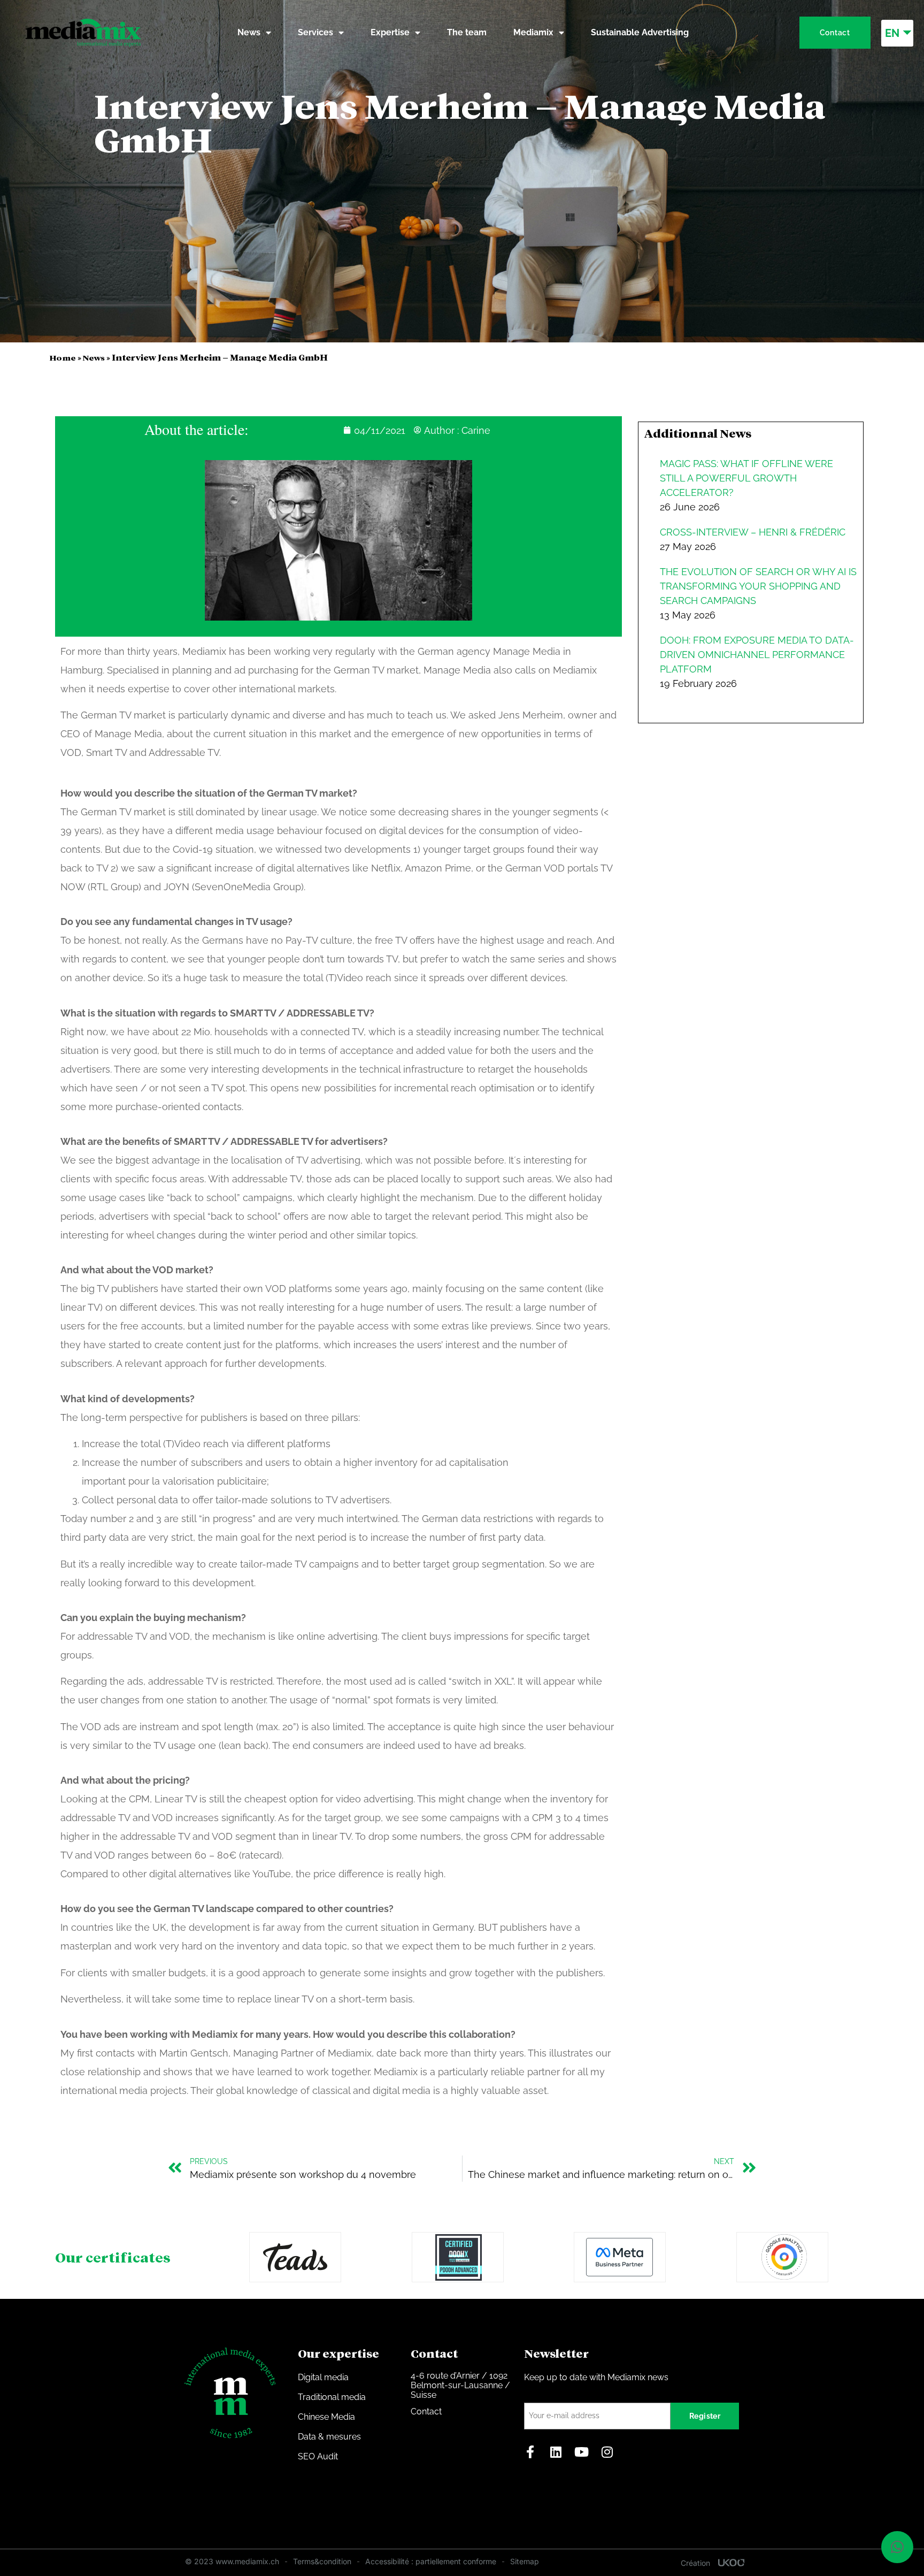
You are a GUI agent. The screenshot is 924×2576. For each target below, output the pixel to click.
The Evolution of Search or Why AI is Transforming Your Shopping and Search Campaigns (758, 586)
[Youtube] (582, 2452)
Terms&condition (322, 2561)
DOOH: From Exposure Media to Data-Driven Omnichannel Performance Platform (757, 655)
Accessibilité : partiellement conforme (431, 2561)
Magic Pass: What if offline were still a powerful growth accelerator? (746, 478)
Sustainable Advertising (640, 32)
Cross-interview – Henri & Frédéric (753, 532)
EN (892, 33)
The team (467, 32)
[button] (897, 2547)
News (249, 32)
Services (315, 32)
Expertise (390, 32)
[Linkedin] (556, 2452)
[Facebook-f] (530, 2452)
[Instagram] (607, 2452)
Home (63, 358)
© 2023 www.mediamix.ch (232, 2561)
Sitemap (525, 2561)
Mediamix (533, 32)
